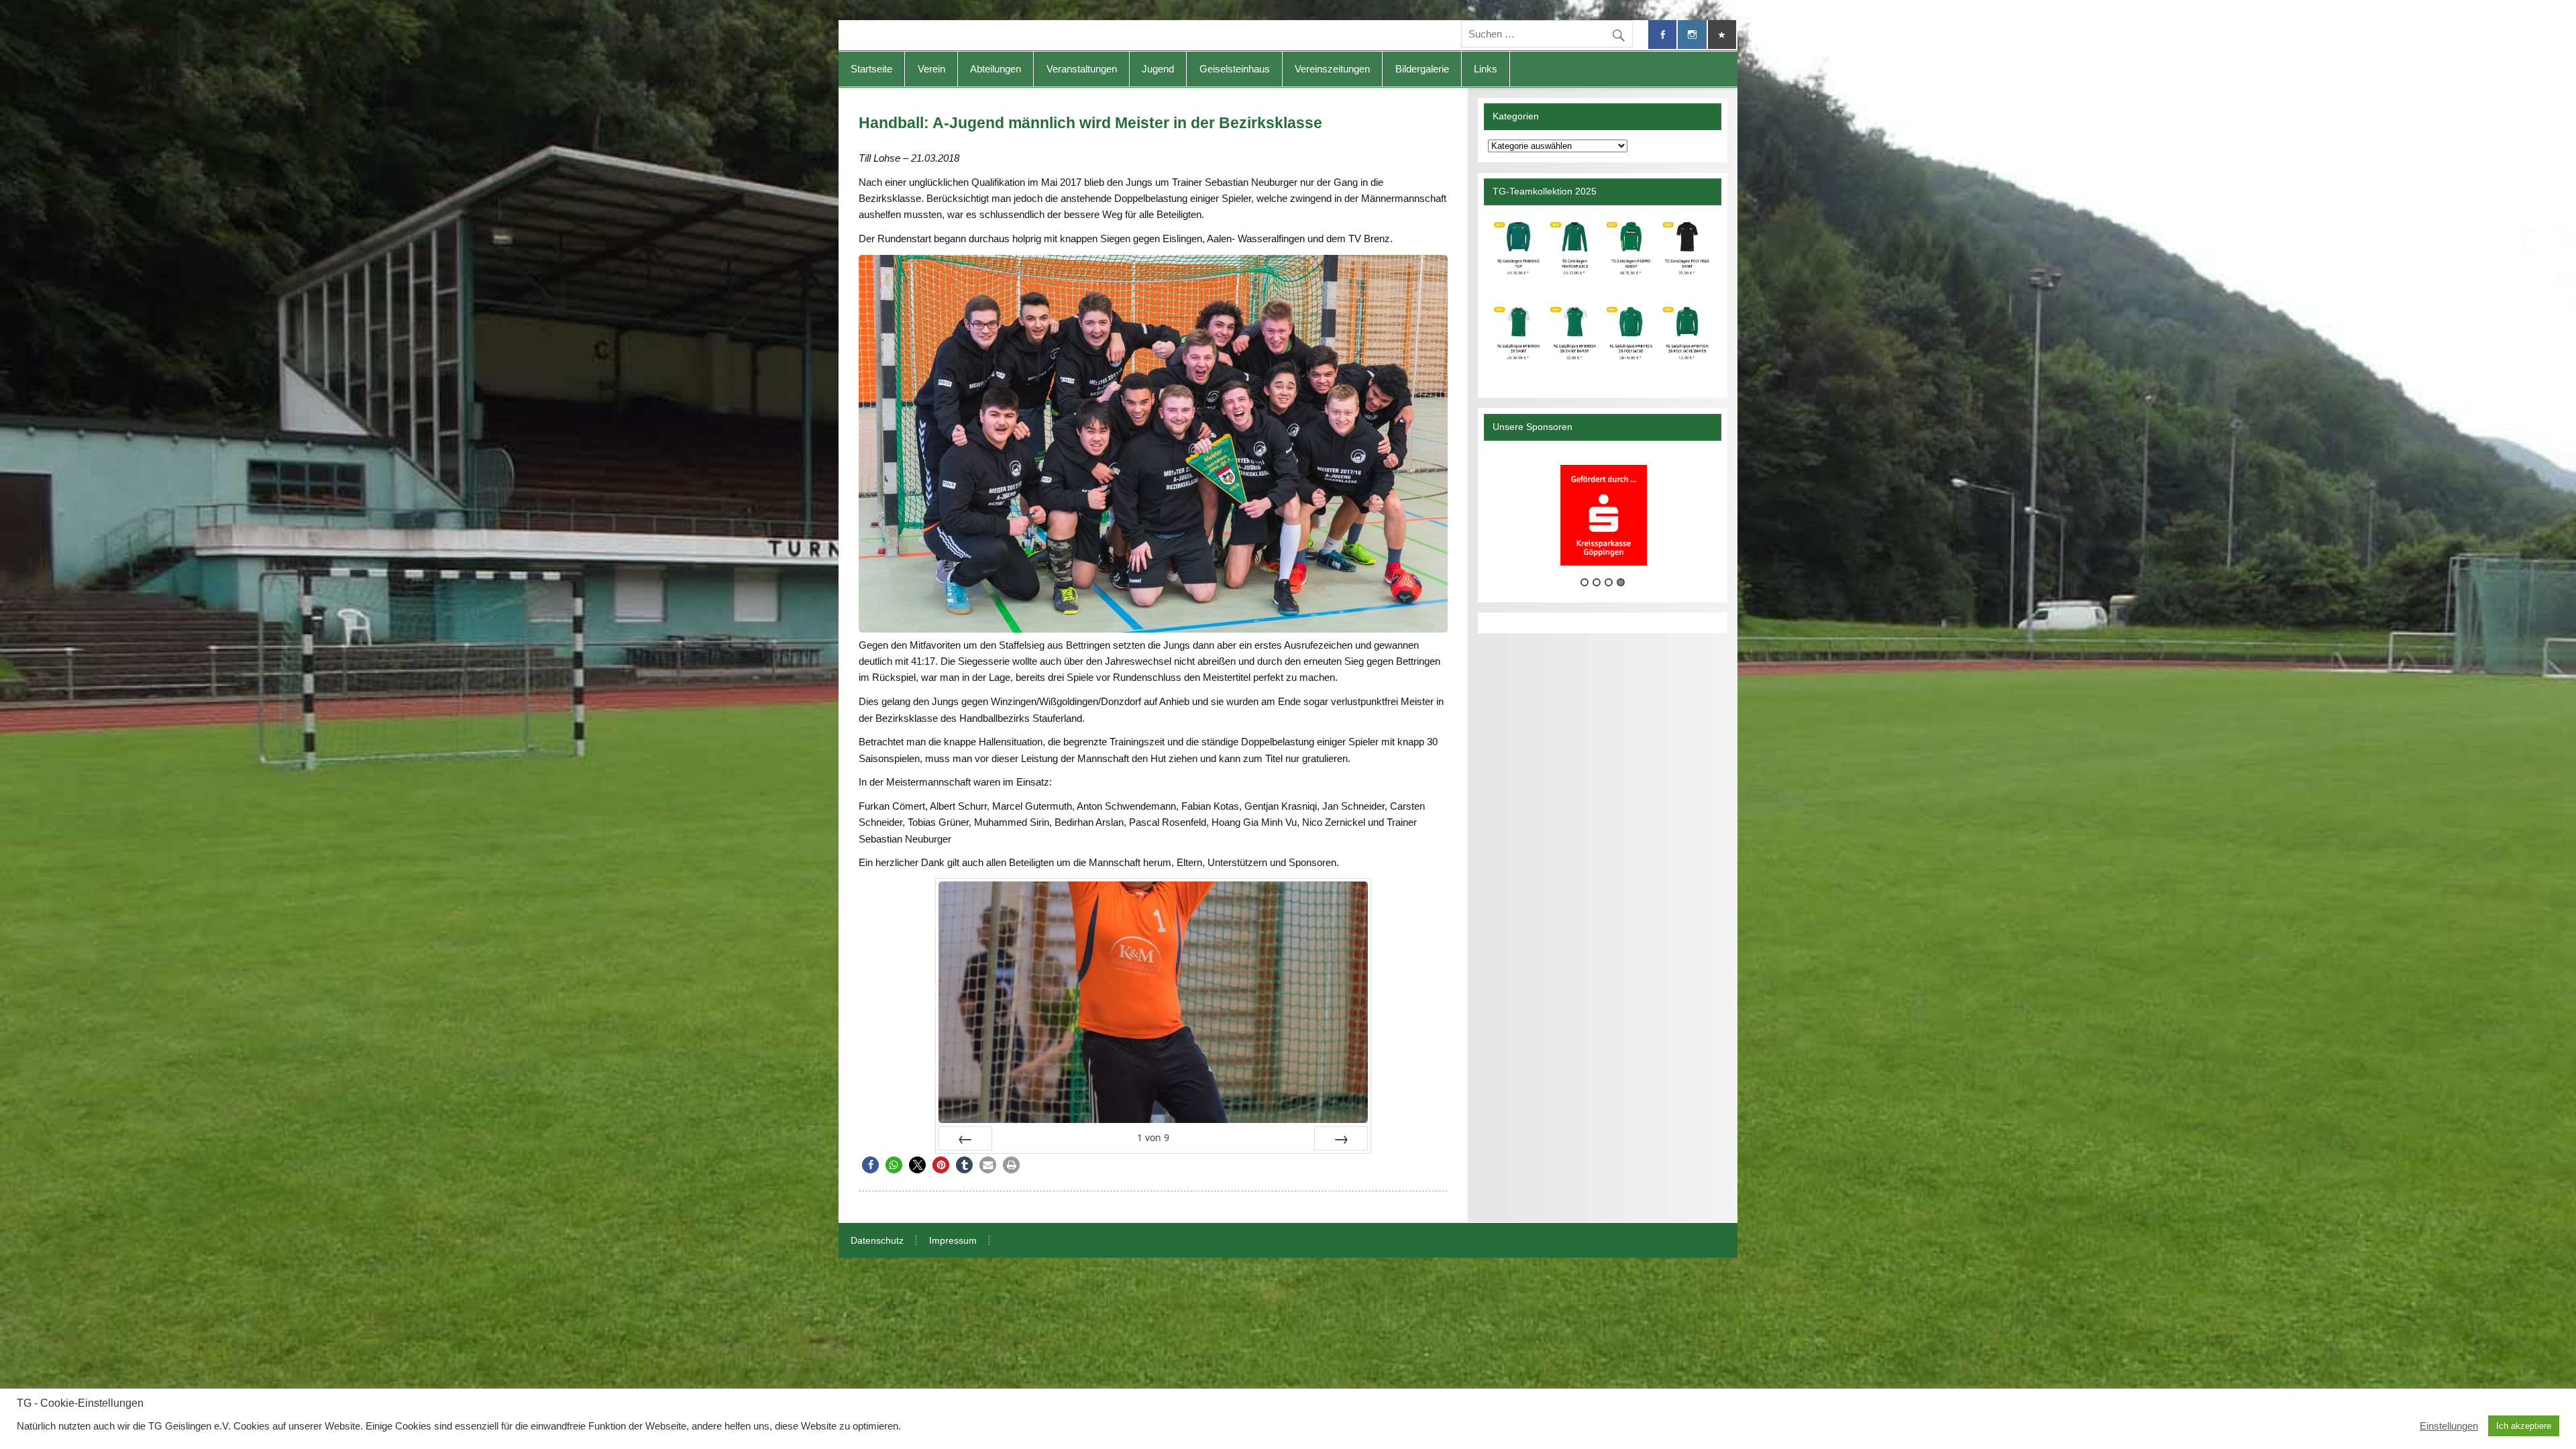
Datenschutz (877, 1241)
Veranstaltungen (1082, 69)
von (1153, 1137)
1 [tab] (1585, 582)
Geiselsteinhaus (1235, 69)
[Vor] (1341, 1138)
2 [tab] (1597, 582)
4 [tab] (1621, 582)
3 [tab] (1609, 582)
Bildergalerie (1422, 69)
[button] (870, 1165)
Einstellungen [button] (2449, 1426)
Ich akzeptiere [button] (2524, 1426)
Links (1486, 69)
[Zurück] (965, 1138)
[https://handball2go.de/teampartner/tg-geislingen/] (1602, 296)
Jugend (1158, 69)
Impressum (953, 1241)
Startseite (871, 69)
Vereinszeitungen (1332, 69)
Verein (931, 69)
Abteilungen (996, 69)
